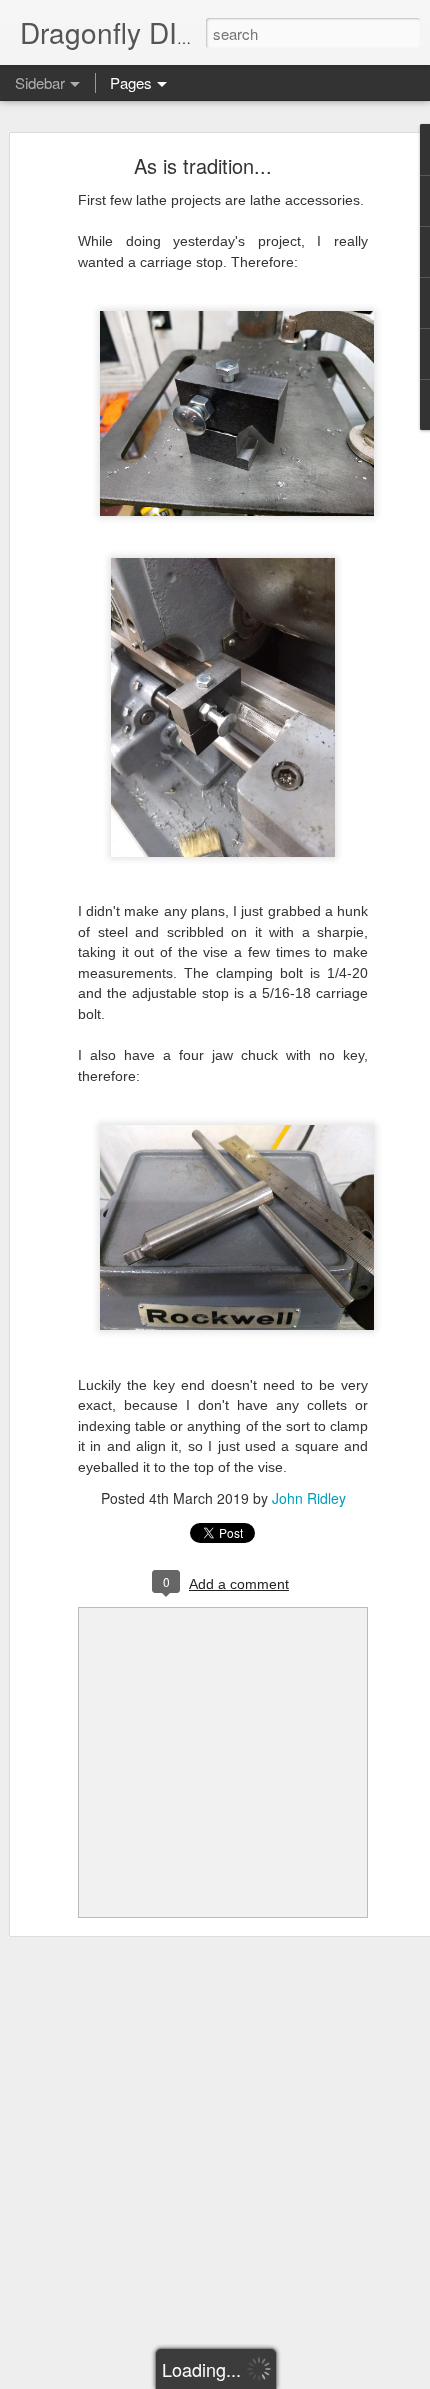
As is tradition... (203, 165)
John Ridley (309, 1498)
